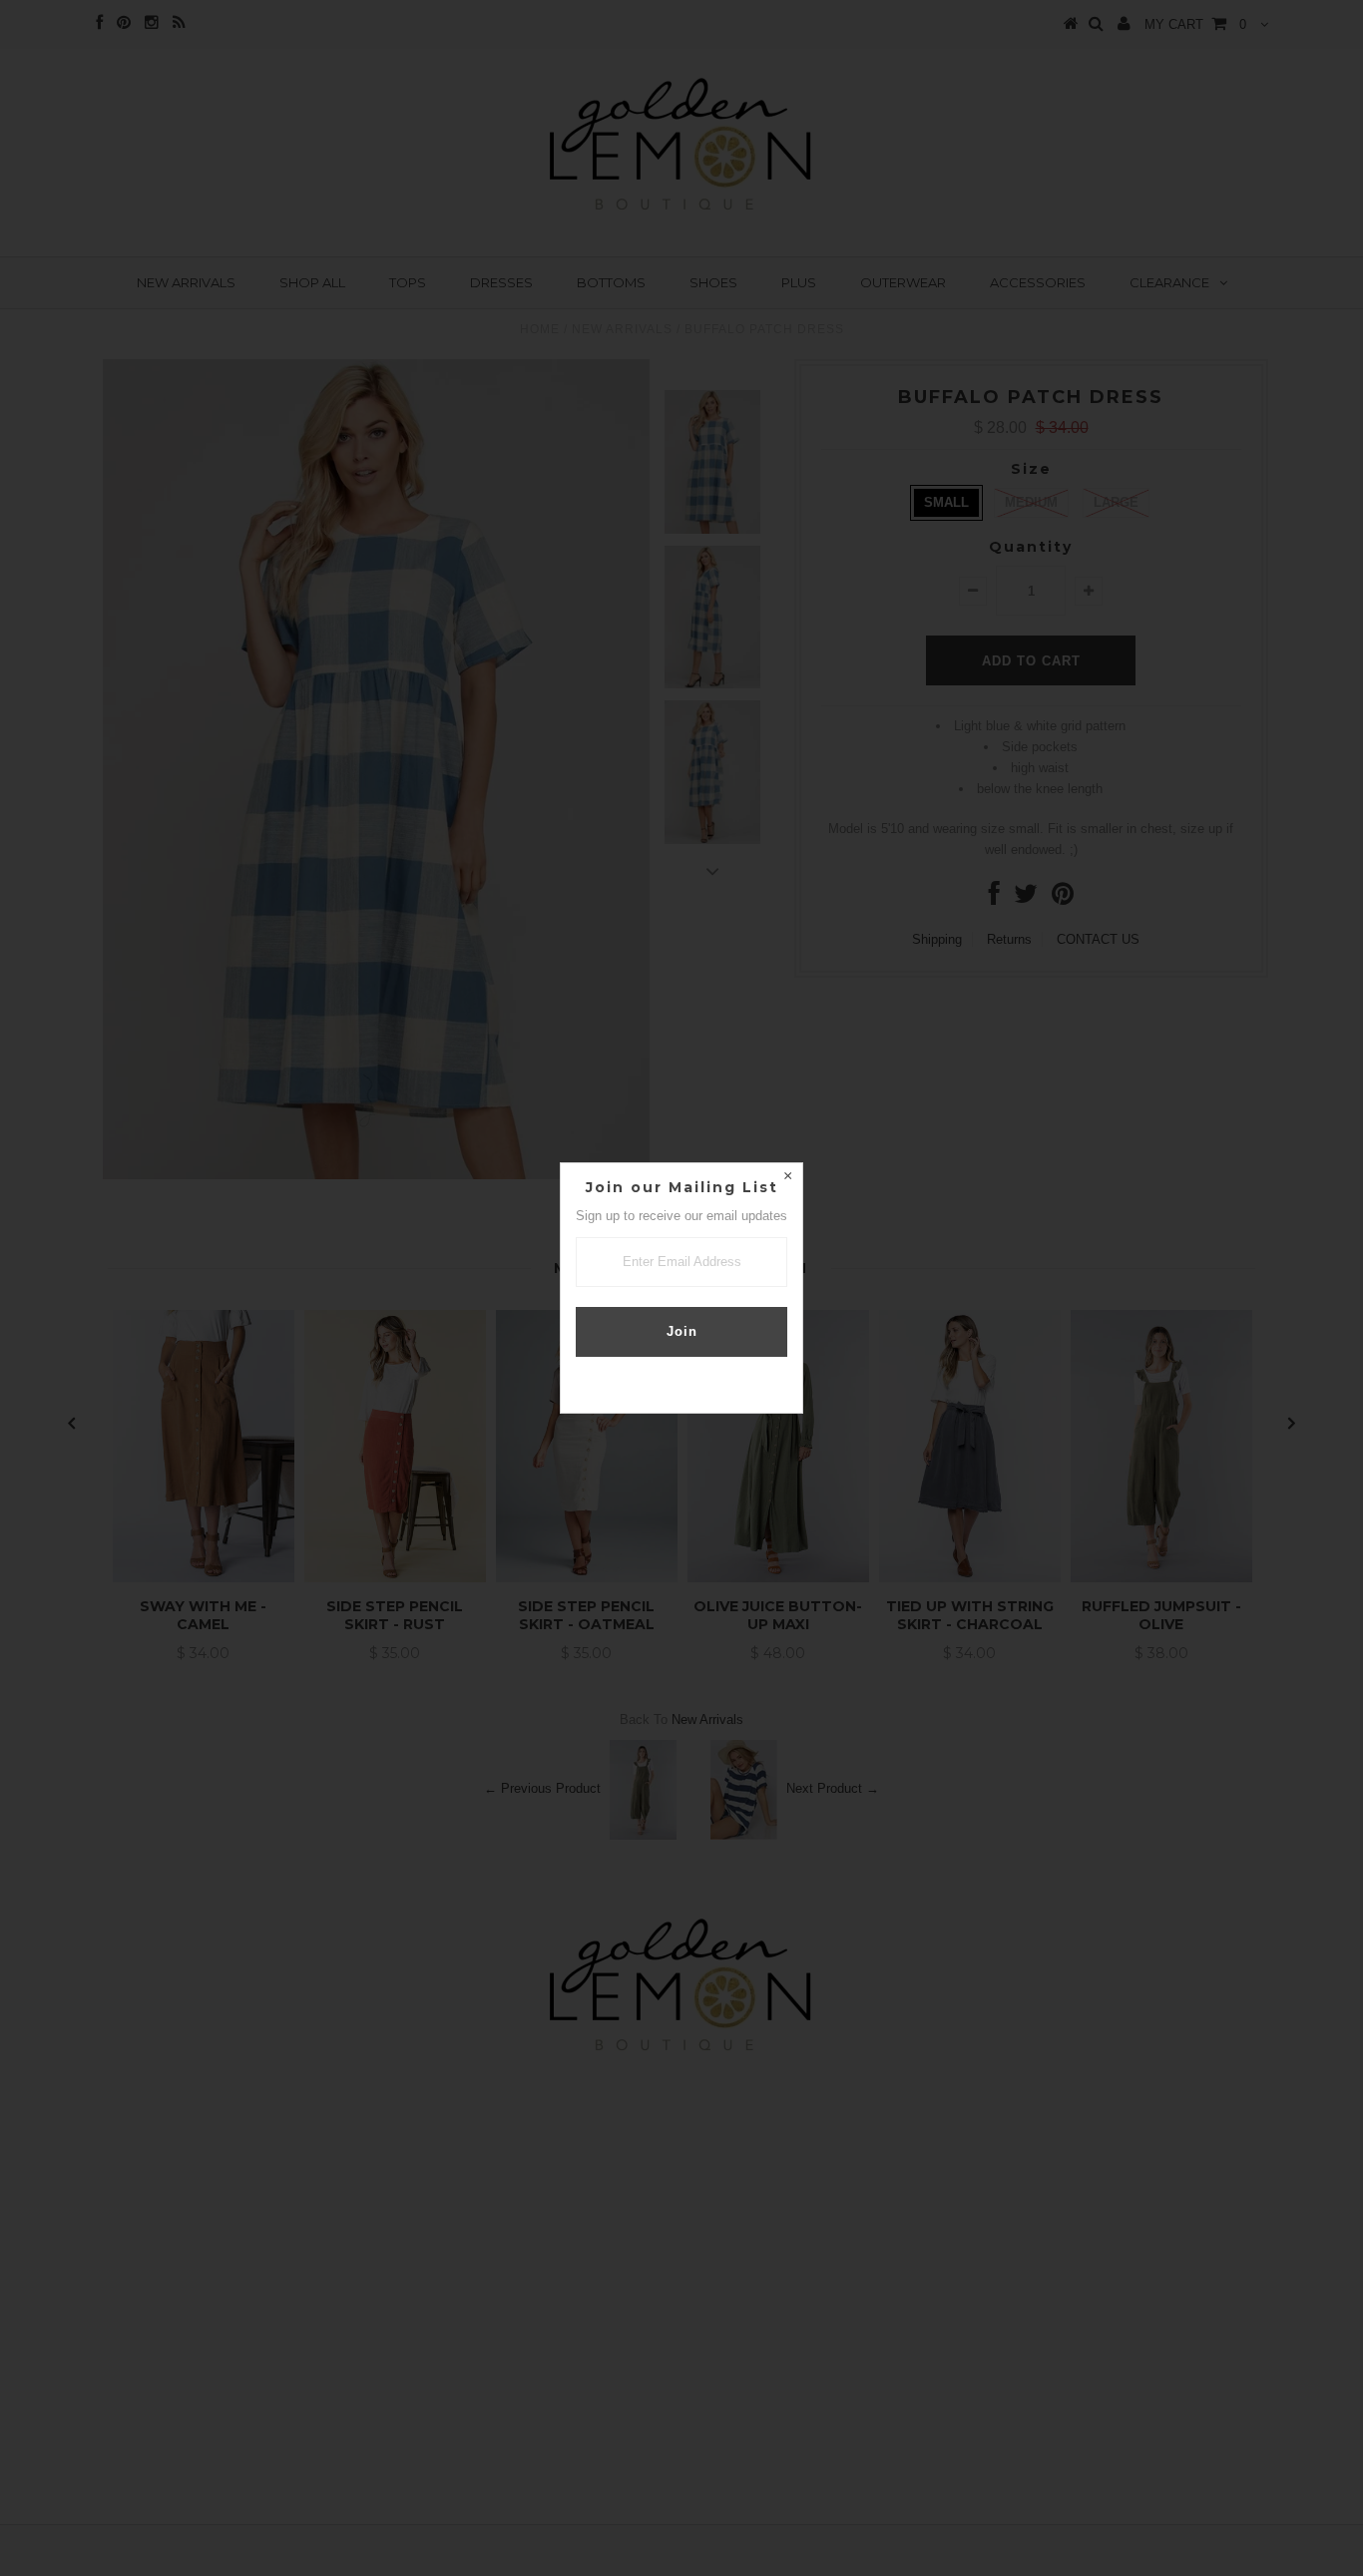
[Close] (787, 1178)
